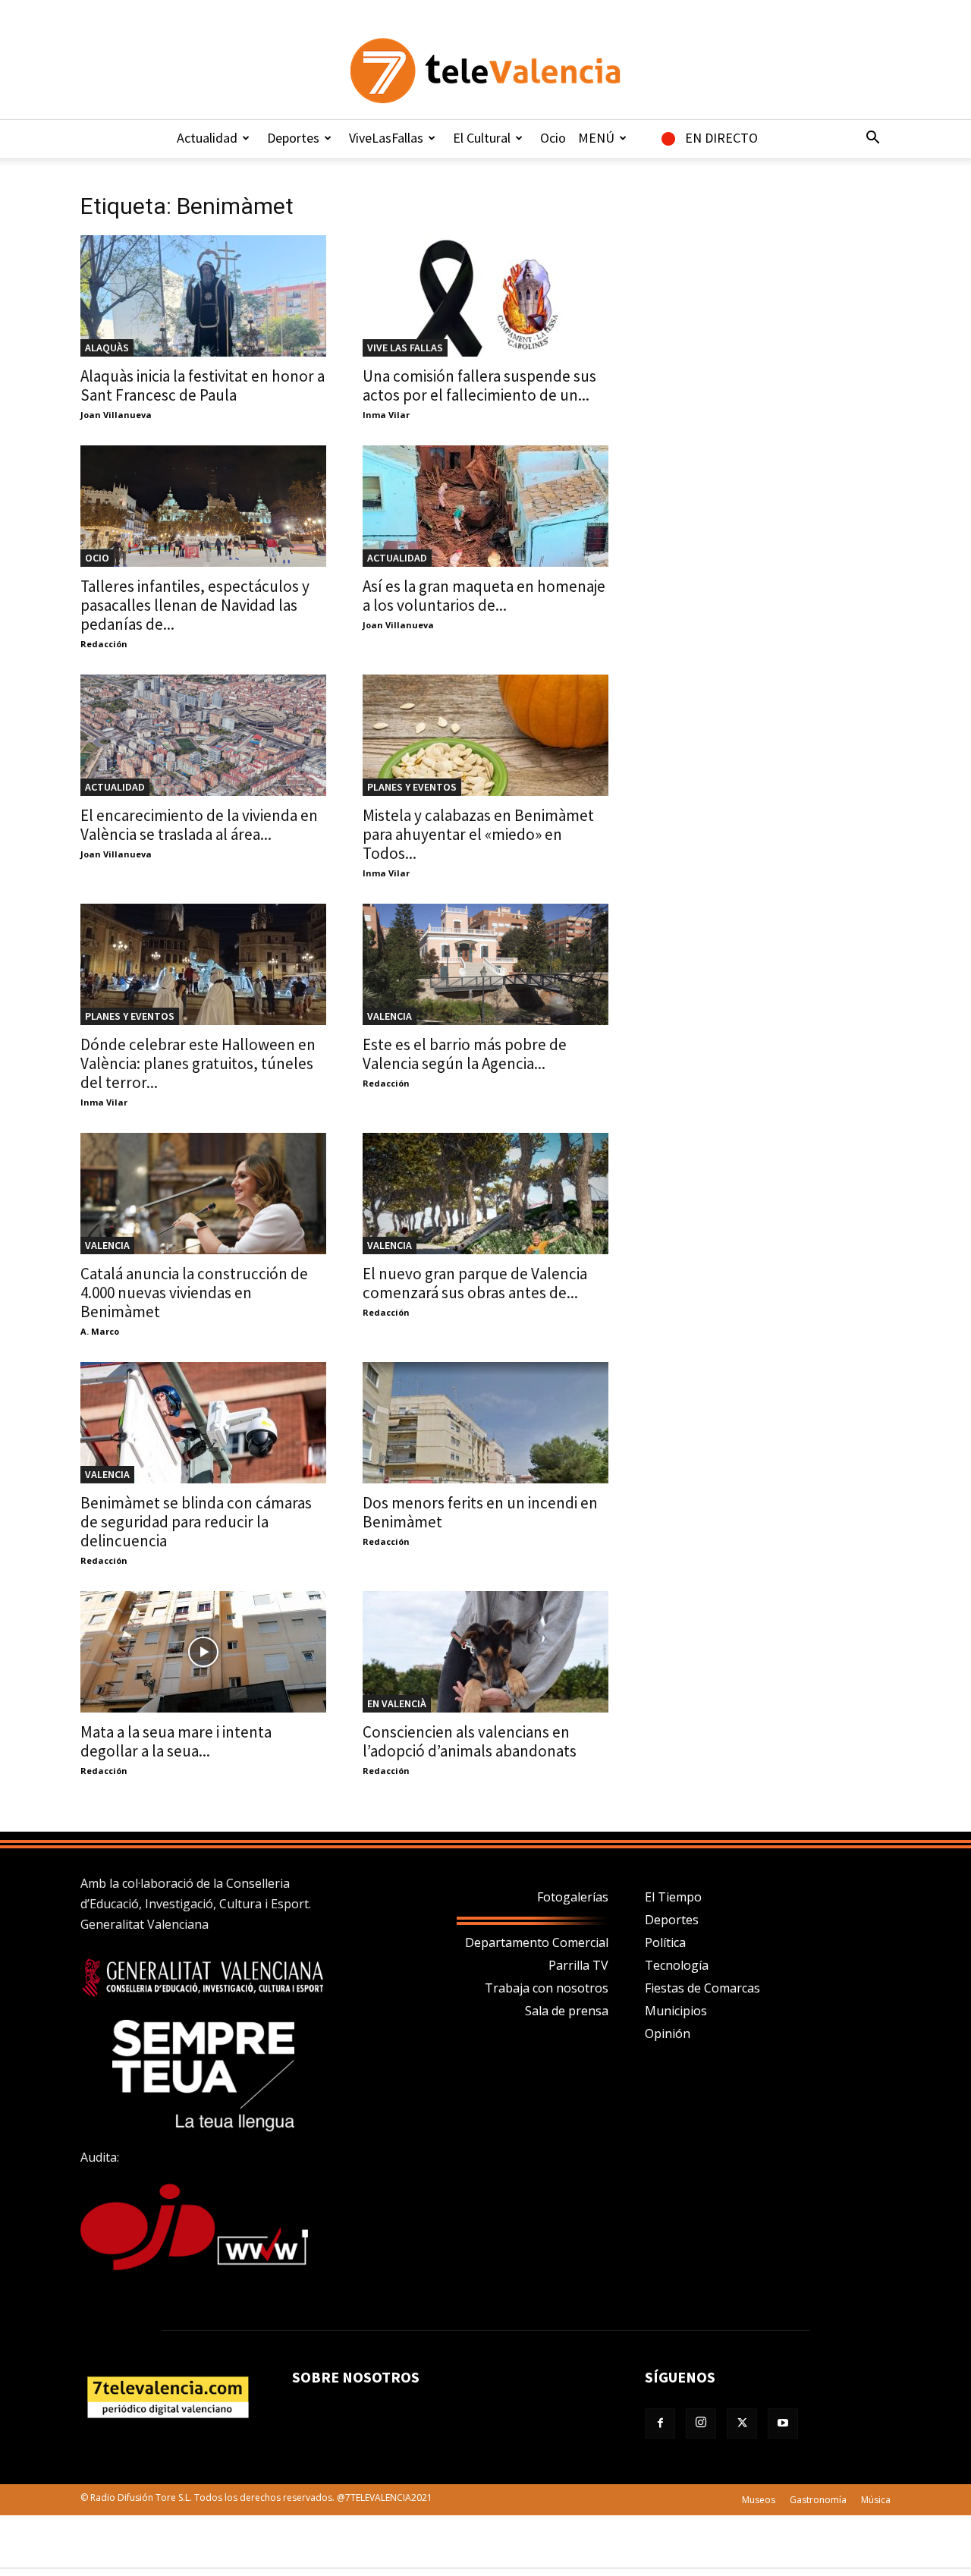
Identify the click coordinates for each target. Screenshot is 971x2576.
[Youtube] (783, 2423)
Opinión (668, 2033)
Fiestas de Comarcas (702, 1988)
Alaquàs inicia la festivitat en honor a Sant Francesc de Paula (203, 385)
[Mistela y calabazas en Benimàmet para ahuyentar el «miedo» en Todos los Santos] (485, 735)
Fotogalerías (573, 1897)
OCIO (97, 558)
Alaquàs (107, 348)
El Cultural (482, 138)
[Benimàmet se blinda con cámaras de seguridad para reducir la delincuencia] (203, 1423)
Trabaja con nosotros (547, 1988)
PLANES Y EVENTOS (412, 787)
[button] (872, 139)
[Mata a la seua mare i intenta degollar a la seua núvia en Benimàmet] (203, 1652)
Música (876, 2500)
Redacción (104, 644)
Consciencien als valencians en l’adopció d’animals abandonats (470, 1741)
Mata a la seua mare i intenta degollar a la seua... (176, 1741)
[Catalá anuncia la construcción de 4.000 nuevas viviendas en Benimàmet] (203, 1194)
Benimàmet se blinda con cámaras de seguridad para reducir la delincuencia (196, 1522)
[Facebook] (660, 2423)
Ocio (553, 138)
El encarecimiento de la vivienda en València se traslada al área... (199, 825)
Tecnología (677, 1965)
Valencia (390, 1016)
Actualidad (207, 138)
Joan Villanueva (116, 415)
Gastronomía (818, 2500)
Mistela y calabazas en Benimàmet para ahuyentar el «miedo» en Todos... (478, 834)
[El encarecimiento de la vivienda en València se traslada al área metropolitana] (203, 735)
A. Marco (100, 1331)
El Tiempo (673, 1897)
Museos (759, 2500)
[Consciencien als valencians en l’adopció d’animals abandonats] (485, 1652)
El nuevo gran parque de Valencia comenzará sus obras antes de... (475, 1283)
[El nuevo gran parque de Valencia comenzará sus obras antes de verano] (485, 1194)
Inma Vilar (386, 415)
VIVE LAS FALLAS (405, 348)
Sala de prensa (567, 2011)
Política (665, 1942)
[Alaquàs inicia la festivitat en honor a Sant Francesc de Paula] (203, 296)
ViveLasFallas (386, 138)
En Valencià (397, 1703)
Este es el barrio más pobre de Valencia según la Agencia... (465, 1054)
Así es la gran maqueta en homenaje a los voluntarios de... (484, 596)
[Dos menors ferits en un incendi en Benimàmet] (485, 1423)
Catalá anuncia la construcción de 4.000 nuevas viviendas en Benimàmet (194, 1293)
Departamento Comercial (537, 1942)
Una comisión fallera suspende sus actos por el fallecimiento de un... (479, 385)
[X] (742, 2423)
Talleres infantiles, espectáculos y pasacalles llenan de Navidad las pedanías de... (195, 605)
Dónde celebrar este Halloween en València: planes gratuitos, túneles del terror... (198, 1063)
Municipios (676, 2011)
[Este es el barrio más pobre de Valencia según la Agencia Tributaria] (485, 964)
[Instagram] (701, 2423)
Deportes (293, 138)
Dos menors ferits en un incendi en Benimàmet (480, 1512)
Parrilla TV (578, 1965)
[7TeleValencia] (485, 71)
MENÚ (596, 138)
